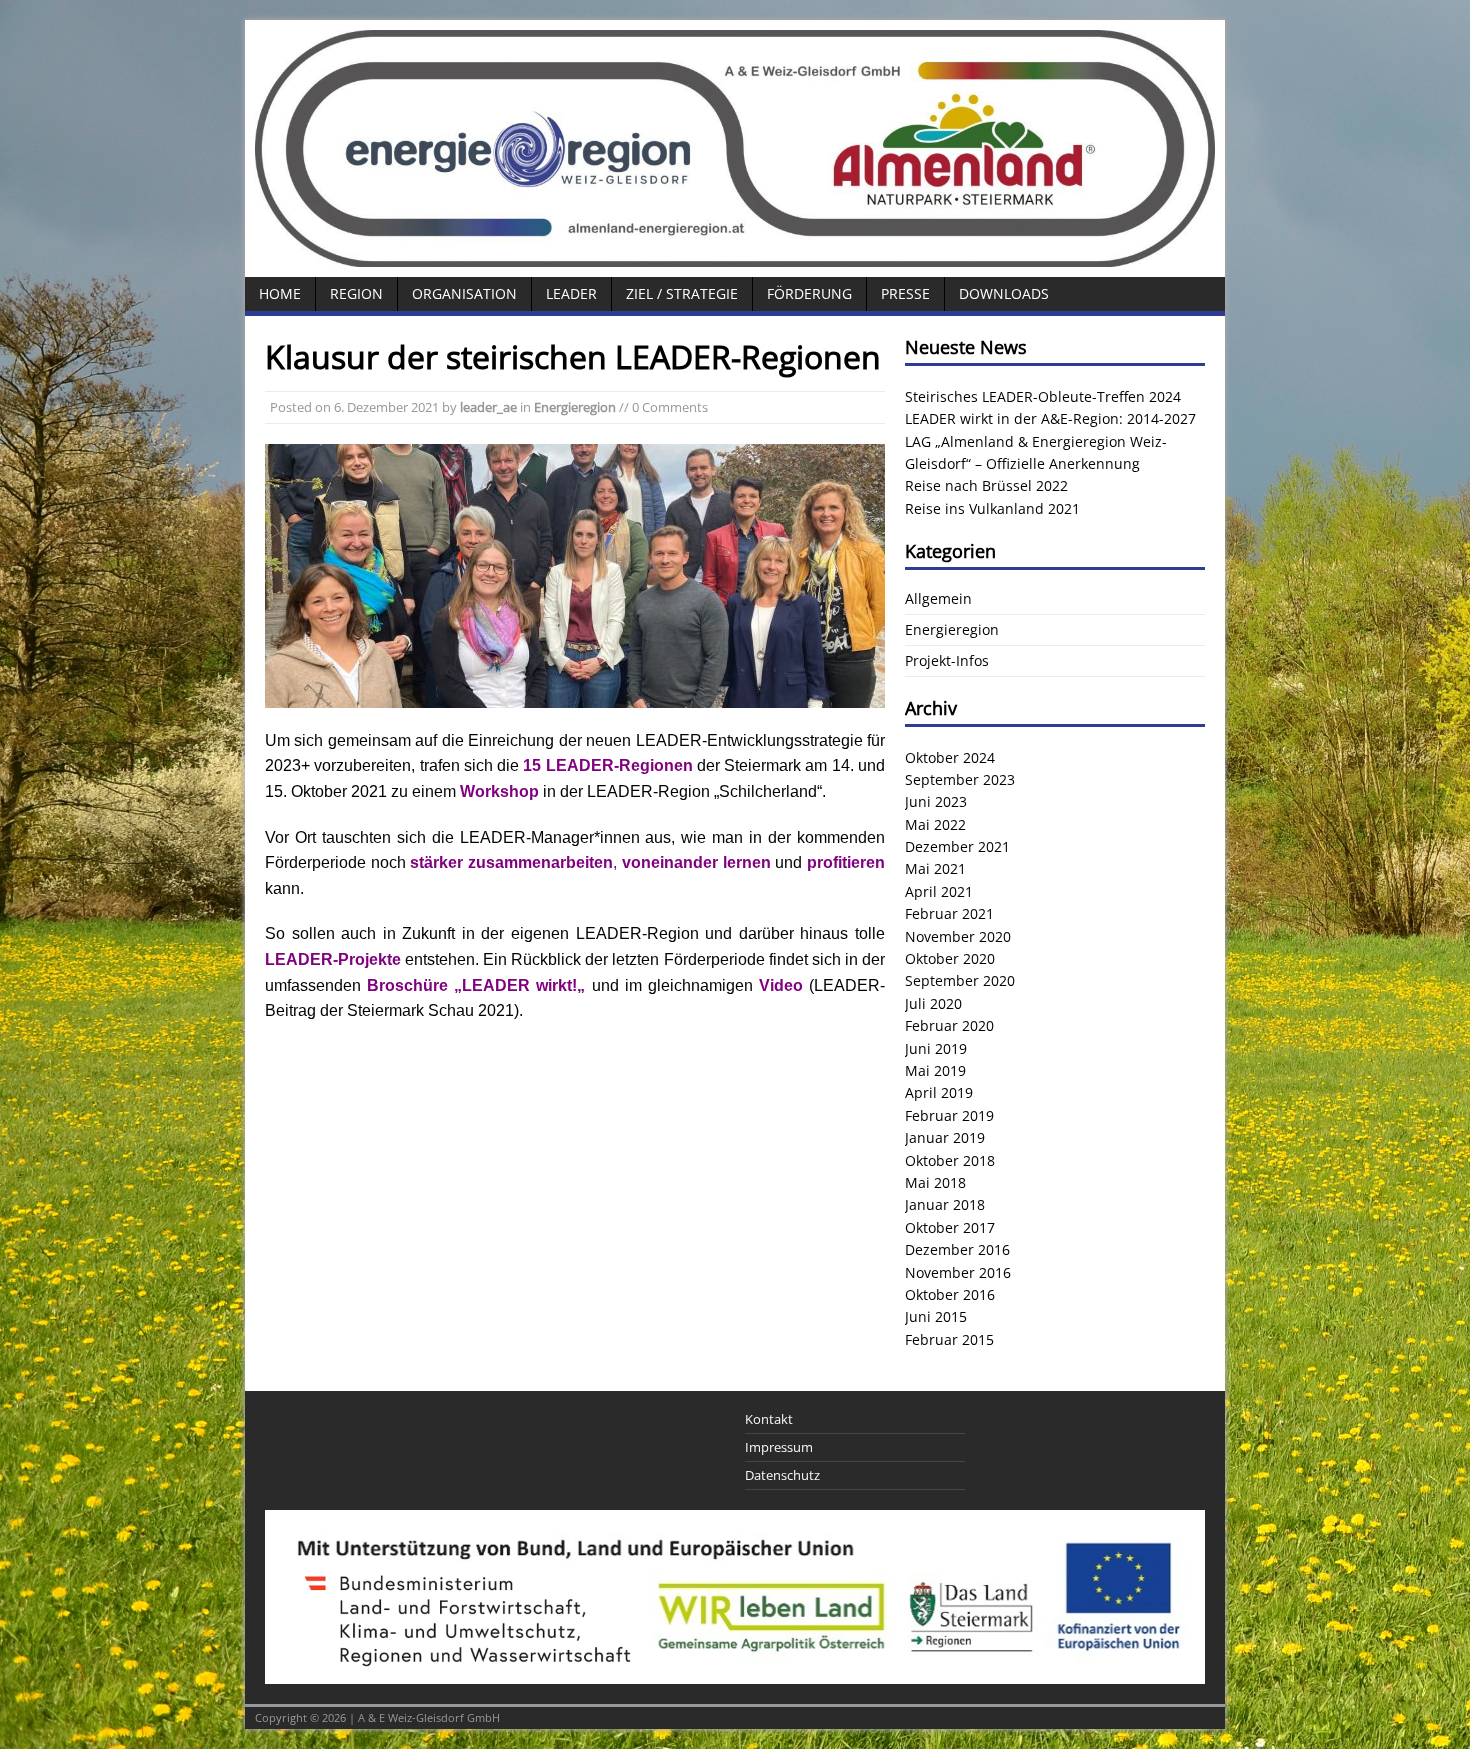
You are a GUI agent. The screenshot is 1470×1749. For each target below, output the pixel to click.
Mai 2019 (935, 1070)
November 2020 (958, 936)
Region (356, 293)
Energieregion (575, 407)
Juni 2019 (936, 1048)
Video (781, 985)
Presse (905, 293)
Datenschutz (782, 1475)
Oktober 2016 (950, 1294)
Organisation (464, 293)
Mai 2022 (935, 824)
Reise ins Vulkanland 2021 (992, 508)
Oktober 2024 (950, 757)
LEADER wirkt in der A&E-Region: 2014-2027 (1050, 418)
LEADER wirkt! (519, 985)
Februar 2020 (949, 1025)
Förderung (809, 293)
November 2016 (958, 1272)
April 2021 (939, 891)
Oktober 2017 (950, 1227)
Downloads (1004, 293)
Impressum (779, 1447)
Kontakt (769, 1419)
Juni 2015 (936, 1316)
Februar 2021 (949, 913)
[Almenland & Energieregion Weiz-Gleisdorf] (735, 255)
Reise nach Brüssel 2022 (986, 485)
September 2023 (960, 779)
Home (280, 293)
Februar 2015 (949, 1339)
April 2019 (939, 1092)
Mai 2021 (935, 868)
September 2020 (960, 980)
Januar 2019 (945, 1137)
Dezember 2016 (957, 1249)
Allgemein (938, 598)
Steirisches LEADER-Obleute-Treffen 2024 (1043, 396)
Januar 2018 (945, 1204)
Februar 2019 (949, 1115)
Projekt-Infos (947, 660)
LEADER (571, 293)
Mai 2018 (935, 1182)
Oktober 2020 (950, 958)
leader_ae (488, 407)
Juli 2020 (933, 1003)
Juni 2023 (936, 801)
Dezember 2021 (957, 846)
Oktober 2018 (950, 1160)
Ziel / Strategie (682, 293)
